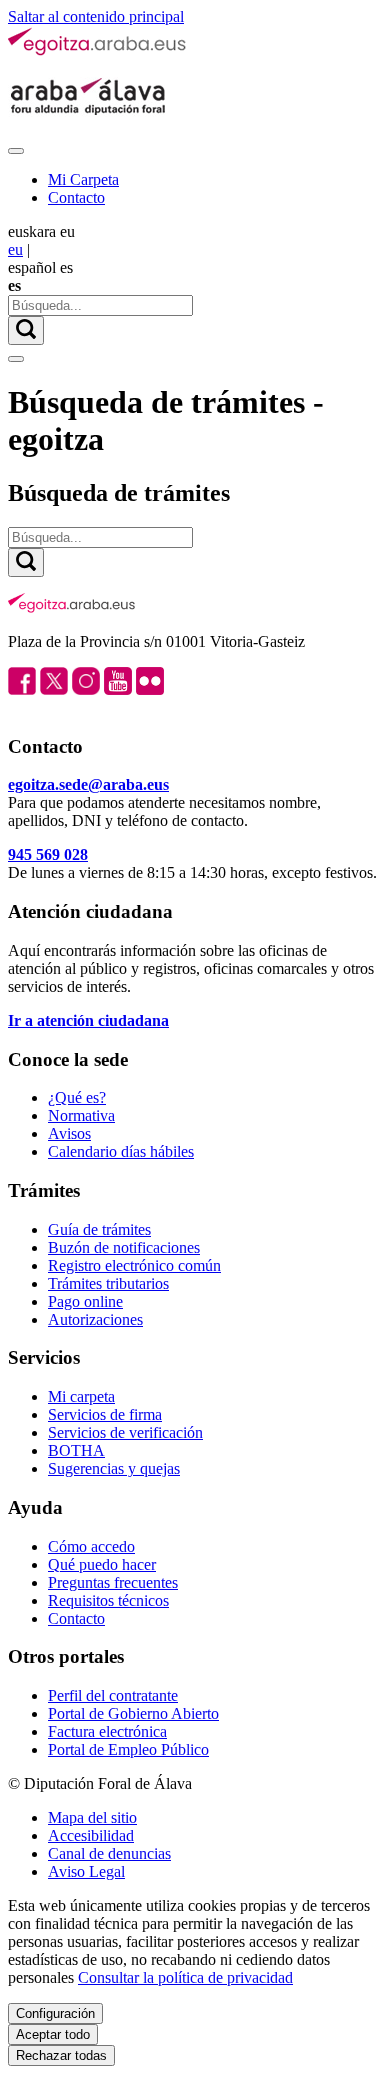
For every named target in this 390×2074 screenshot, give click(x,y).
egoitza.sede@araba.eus (88, 784)
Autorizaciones (95, 1319)
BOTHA (76, 1450)
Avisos (69, 1133)
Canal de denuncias (109, 1853)
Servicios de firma (105, 1414)
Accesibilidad (91, 1835)
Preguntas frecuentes (113, 1582)
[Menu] (16, 151)
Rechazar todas (61, 2055)
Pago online (85, 1301)
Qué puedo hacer (102, 1564)
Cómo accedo (91, 1546)
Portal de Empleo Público (128, 1749)
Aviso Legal (86, 1871)
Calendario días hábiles (121, 1151)
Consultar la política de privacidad (185, 1977)
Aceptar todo (53, 2034)
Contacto (76, 197)
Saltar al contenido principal (96, 16)
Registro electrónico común (134, 1265)
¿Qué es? (77, 1097)
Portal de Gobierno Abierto (133, 1713)
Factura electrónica (107, 1731)
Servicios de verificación (125, 1432)
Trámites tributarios (108, 1283)
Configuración (55, 2013)
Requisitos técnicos (108, 1600)
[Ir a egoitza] (98, 51)
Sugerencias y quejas (114, 1468)
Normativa (81, 1115)
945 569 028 (48, 854)
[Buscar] (26, 330)
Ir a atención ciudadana (88, 1020)
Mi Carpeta (83, 179)
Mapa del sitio (92, 1817)
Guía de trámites (99, 1229)
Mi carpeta (81, 1396)
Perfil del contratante (113, 1695)
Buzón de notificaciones (124, 1247)
